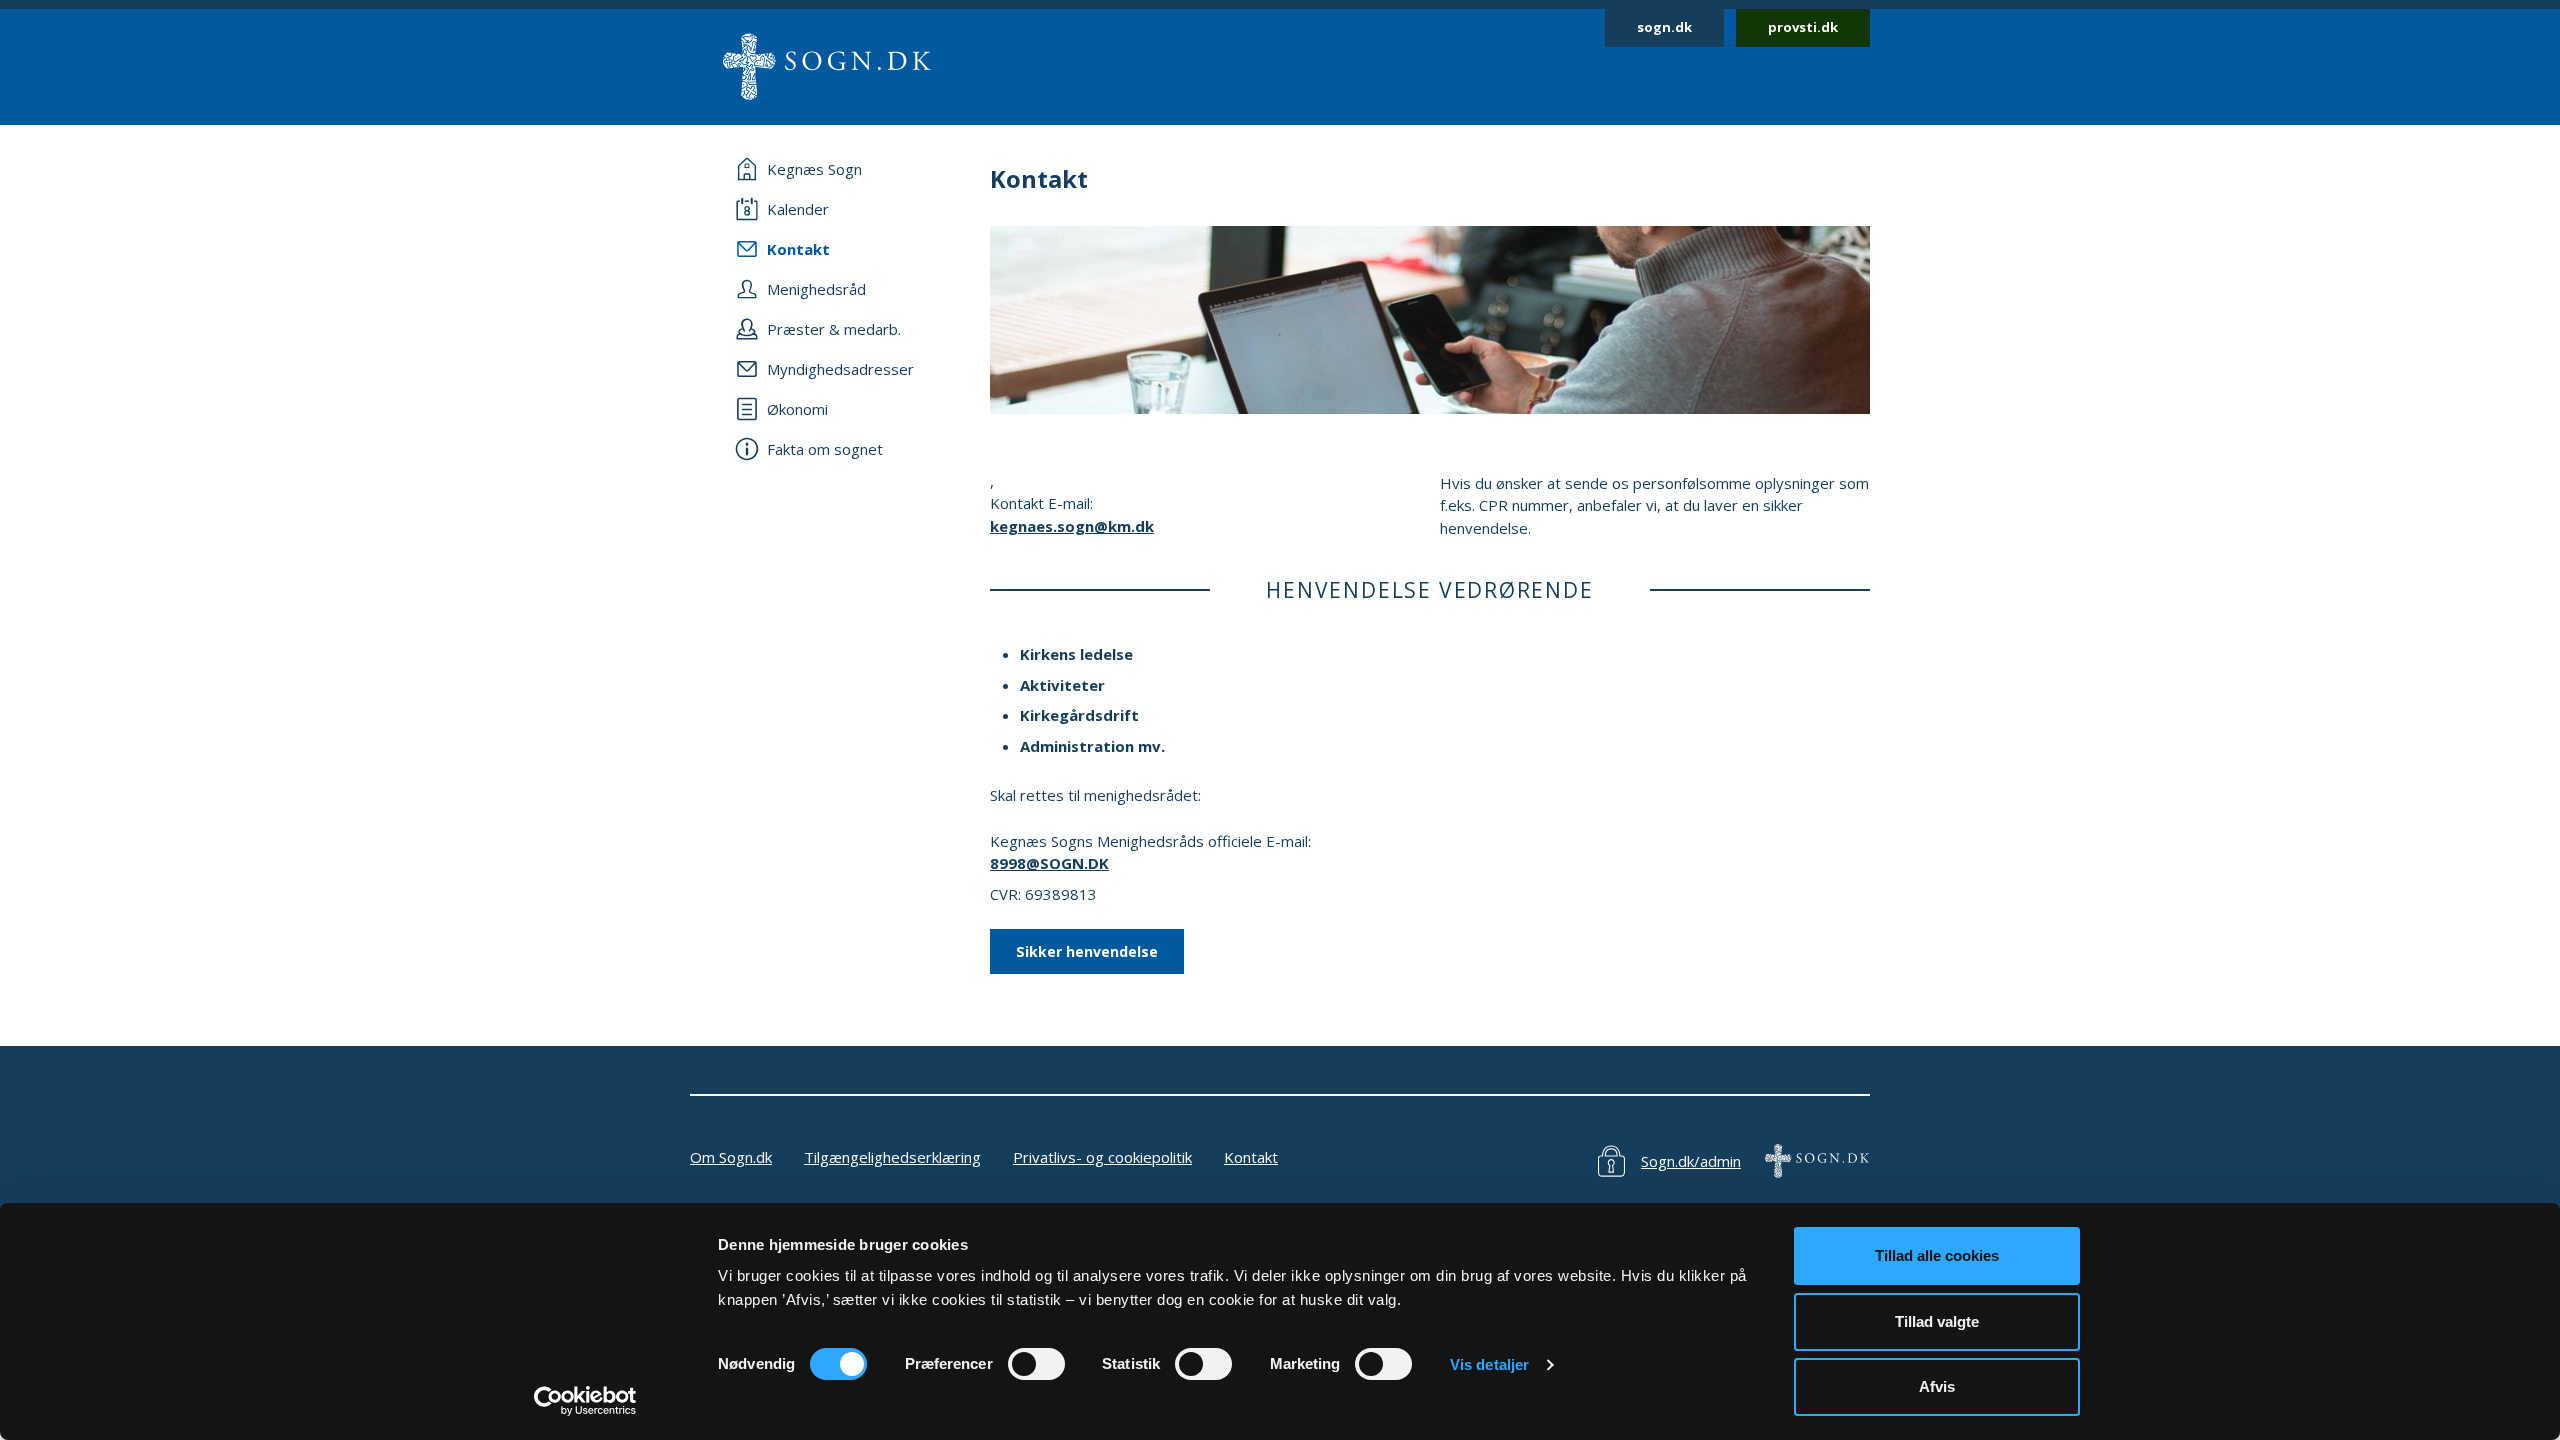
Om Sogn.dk (731, 1157)
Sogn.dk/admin (1691, 1161)
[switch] (1036, 1364)
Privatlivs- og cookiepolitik (1102, 1157)
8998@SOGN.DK (1049, 863)
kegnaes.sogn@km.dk (1072, 526)
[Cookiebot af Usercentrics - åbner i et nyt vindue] (585, 1401)
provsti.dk (1803, 27)
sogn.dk (1664, 27)
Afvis (1937, 1386)
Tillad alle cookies (1937, 1255)
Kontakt (1251, 1157)
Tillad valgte (1937, 1321)
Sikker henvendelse (1087, 951)
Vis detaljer (1489, 1364)
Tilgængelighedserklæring (892, 1157)
